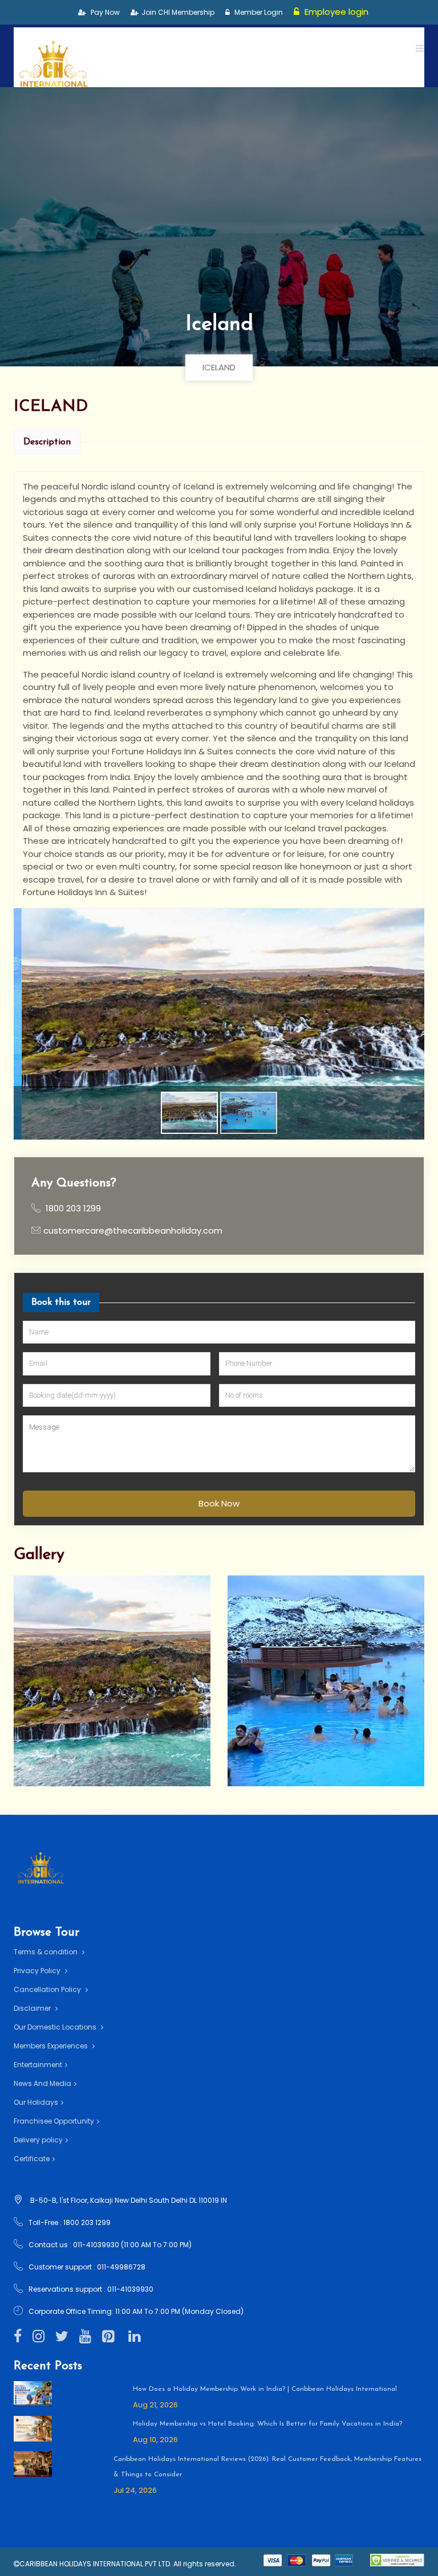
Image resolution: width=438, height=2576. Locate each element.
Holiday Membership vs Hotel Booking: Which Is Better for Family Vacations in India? (267, 2424)
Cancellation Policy (48, 1989)
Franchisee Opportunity (54, 2121)
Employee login (335, 12)
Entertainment (38, 2065)
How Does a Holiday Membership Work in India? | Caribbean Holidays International (265, 2389)
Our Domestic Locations (56, 2027)
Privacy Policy (38, 1971)
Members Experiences (52, 2046)
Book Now (219, 1503)
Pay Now (104, 12)
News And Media (42, 2083)
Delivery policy (38, 2140)
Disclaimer (33, 2008)
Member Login (258, 12)
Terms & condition (46, 1952)
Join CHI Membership (178, 12)
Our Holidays (36, 2102)
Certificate (32, 2159)
